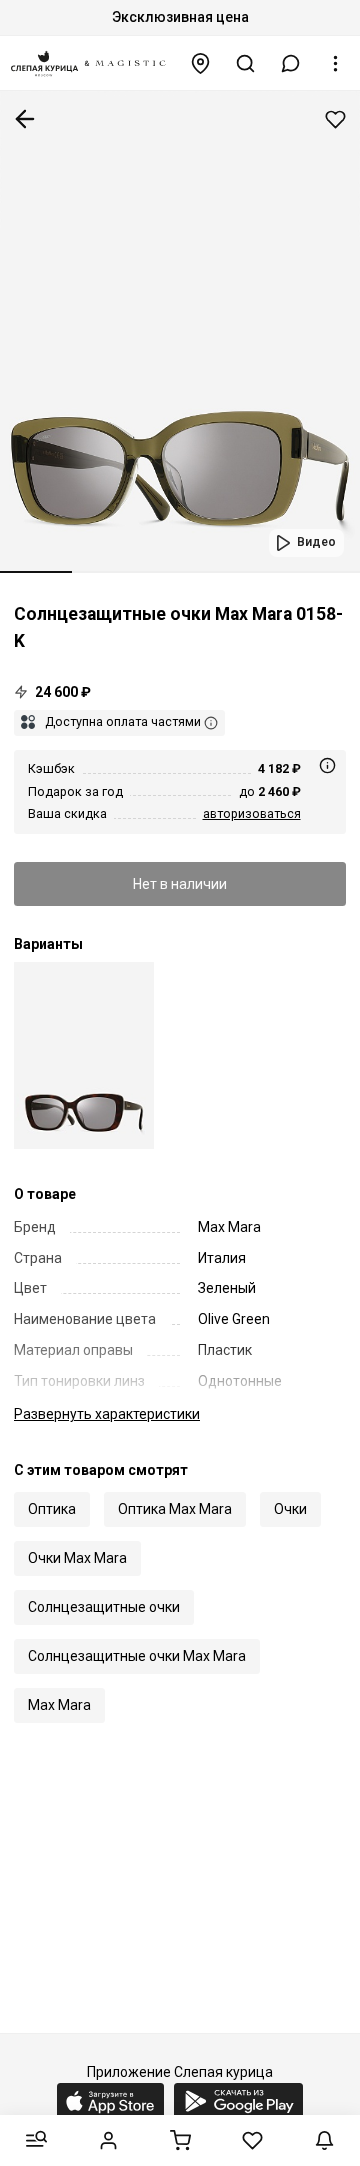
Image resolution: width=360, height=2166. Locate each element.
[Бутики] (201, 63)
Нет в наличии (180, 884)
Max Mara (59, 1705)
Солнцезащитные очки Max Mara (137, 1656)
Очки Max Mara (77, 1558)
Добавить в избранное (335, 119)
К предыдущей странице (25, 119)
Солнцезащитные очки (104, 1607)
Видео (316, 542)
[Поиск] (246, 63)
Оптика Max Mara (175, 1509)
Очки (290, 1509)
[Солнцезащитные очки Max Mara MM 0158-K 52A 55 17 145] (84, 1055)
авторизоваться (252, 813)
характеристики (107, 1414)
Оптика (52, 1509)
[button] (291, 63)
